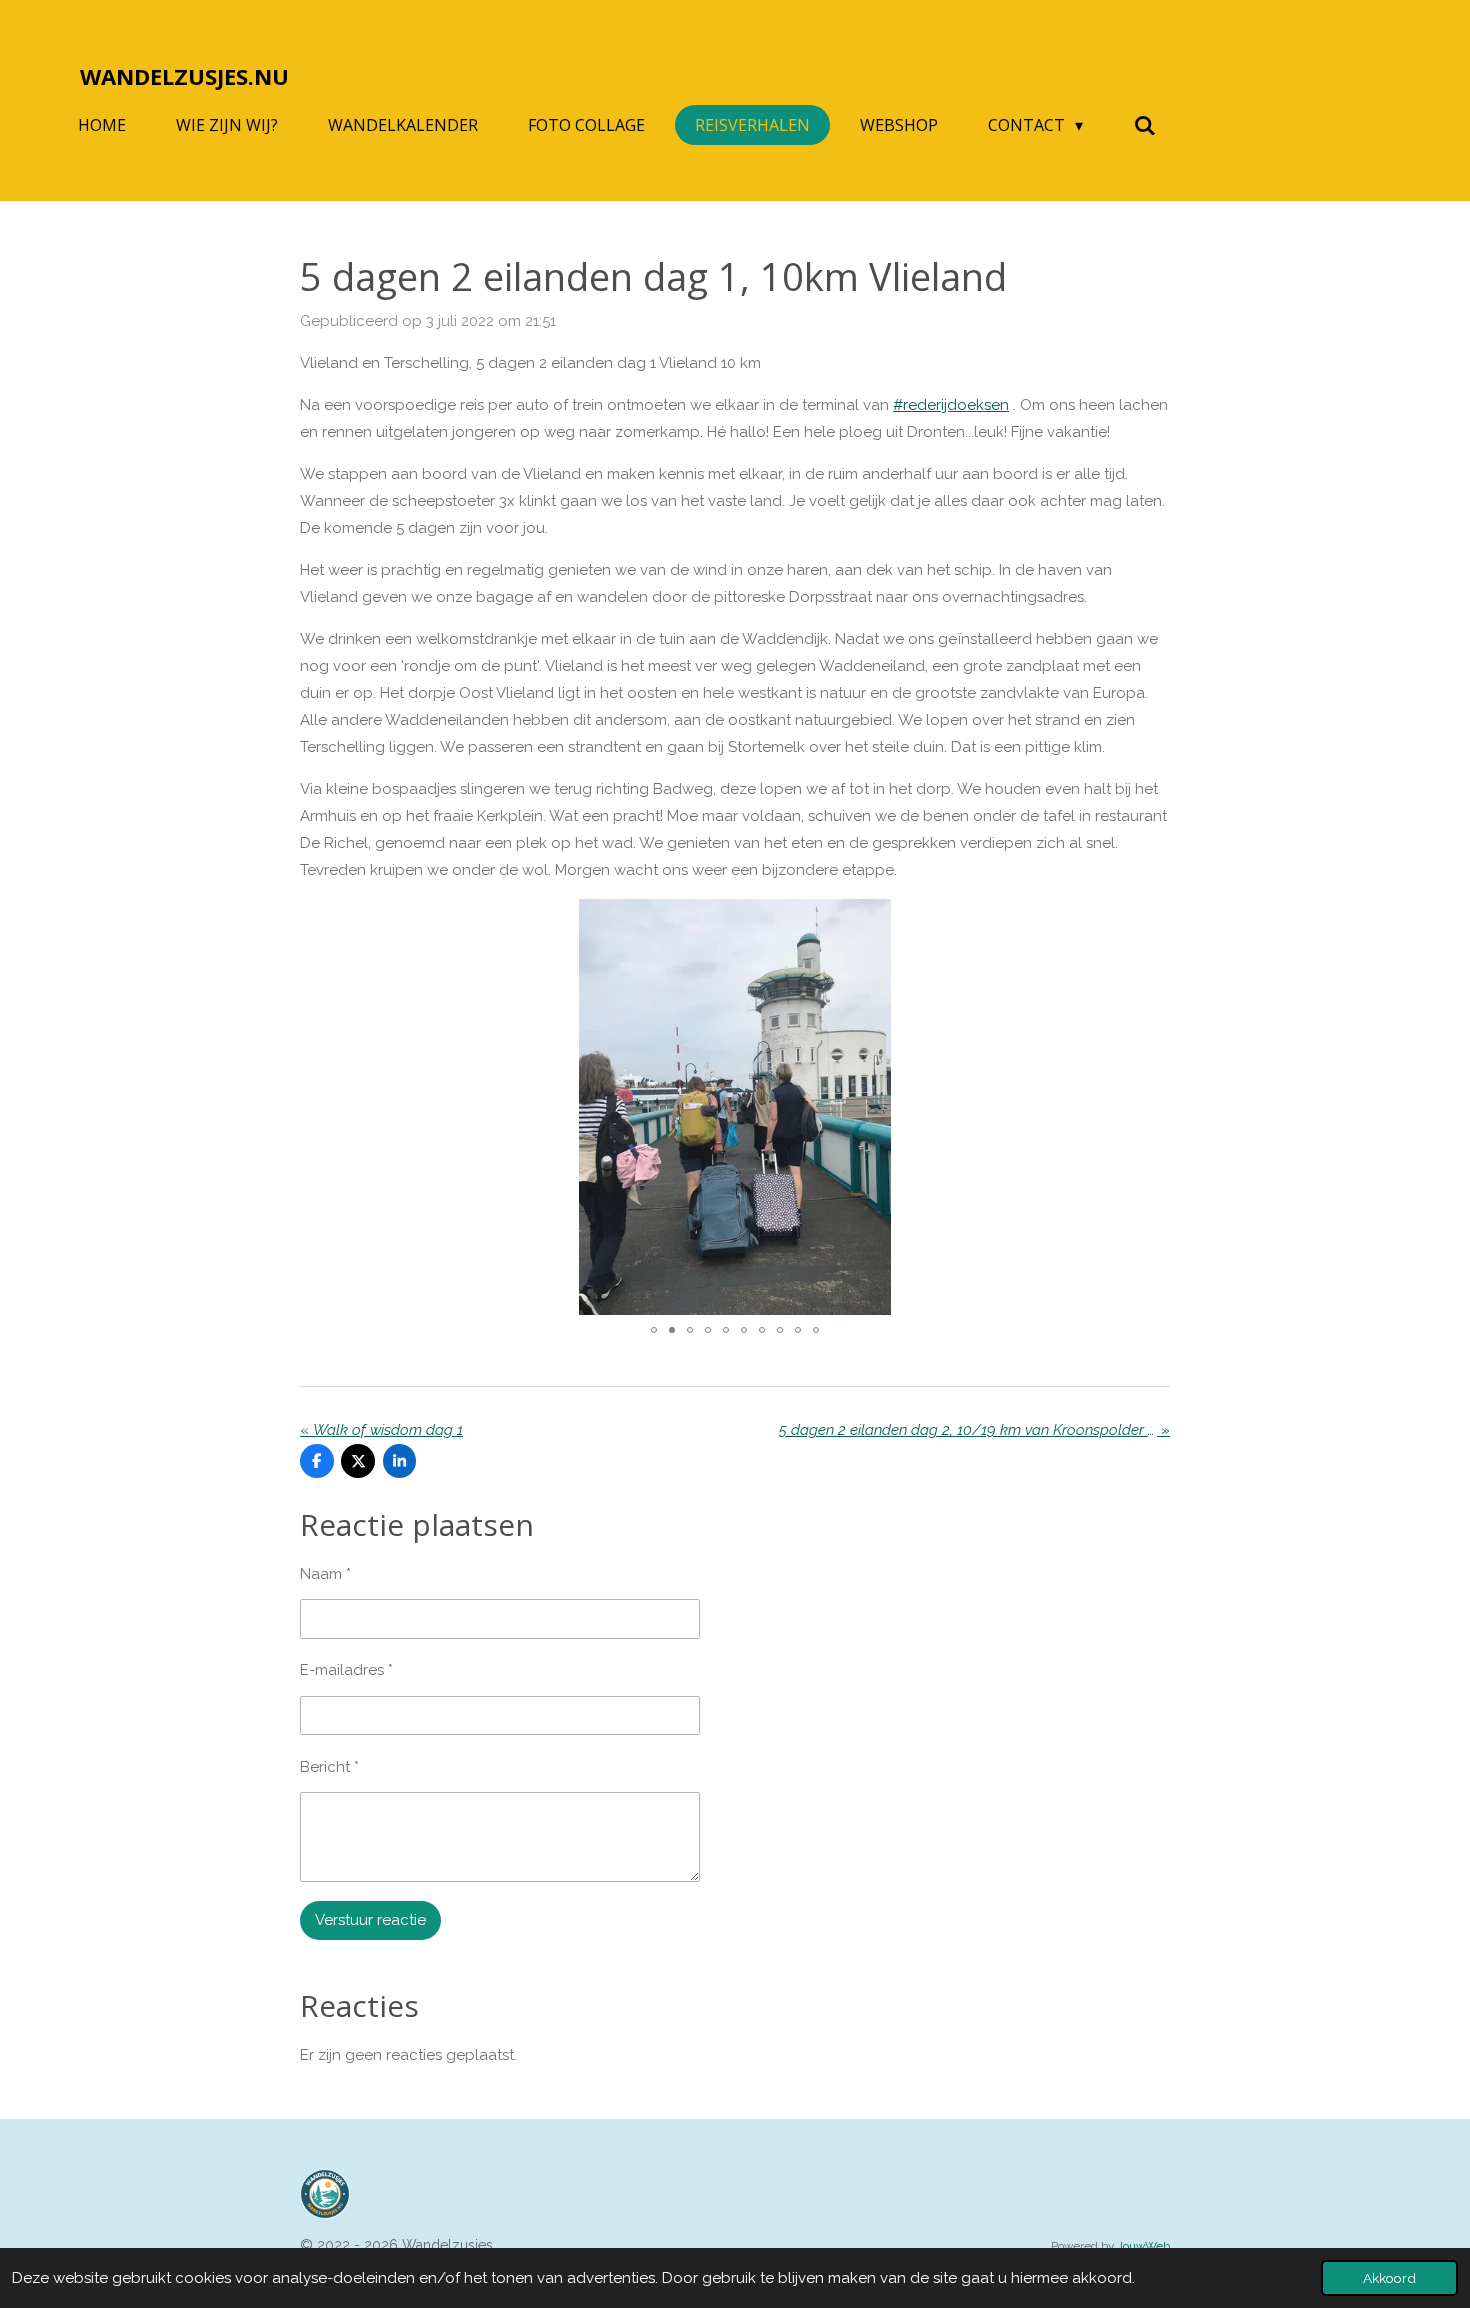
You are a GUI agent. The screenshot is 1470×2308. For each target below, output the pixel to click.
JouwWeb (1143, 2246)
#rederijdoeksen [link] (951, 405)
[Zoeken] (1144, 125)
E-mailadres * (346, 1670)
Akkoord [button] (1389, 2278)
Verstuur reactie (370, 1920)
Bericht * (329, 1767)
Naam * (325, 1574)
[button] (1152, 917)
